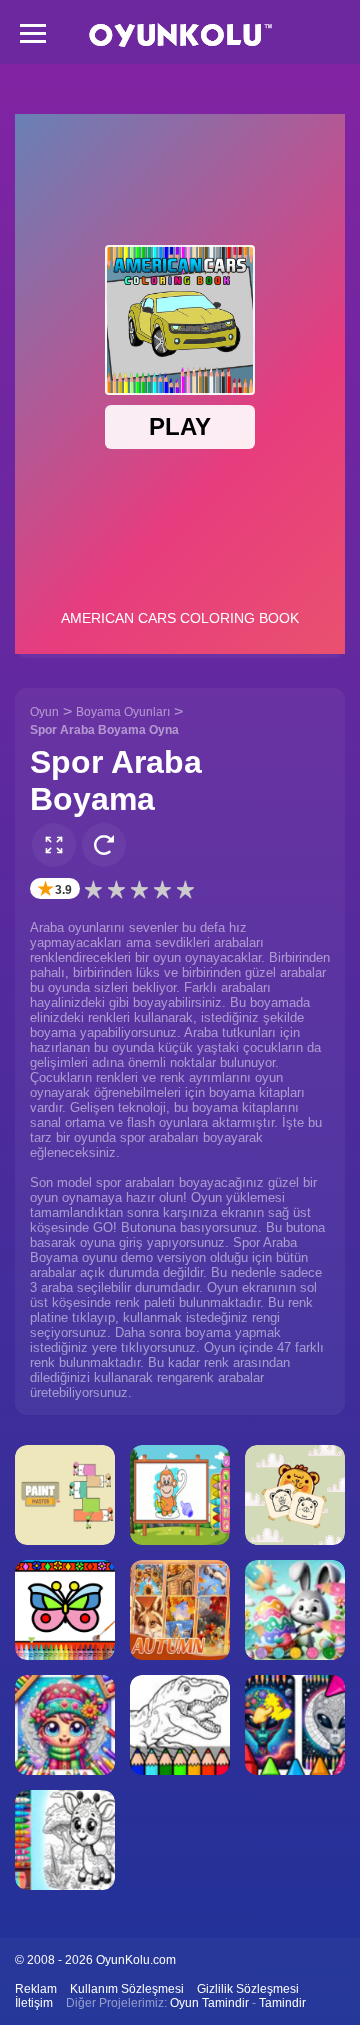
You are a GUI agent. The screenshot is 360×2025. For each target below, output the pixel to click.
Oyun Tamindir (209, 2003)
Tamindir (282, 2003)
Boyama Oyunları (123, 712)
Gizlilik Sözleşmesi (248, 1989)
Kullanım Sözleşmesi (127, 1989)
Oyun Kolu (180, 35)
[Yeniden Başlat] (104, 845)
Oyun (44, 712)
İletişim (34, 2003)
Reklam (36, 1989)
